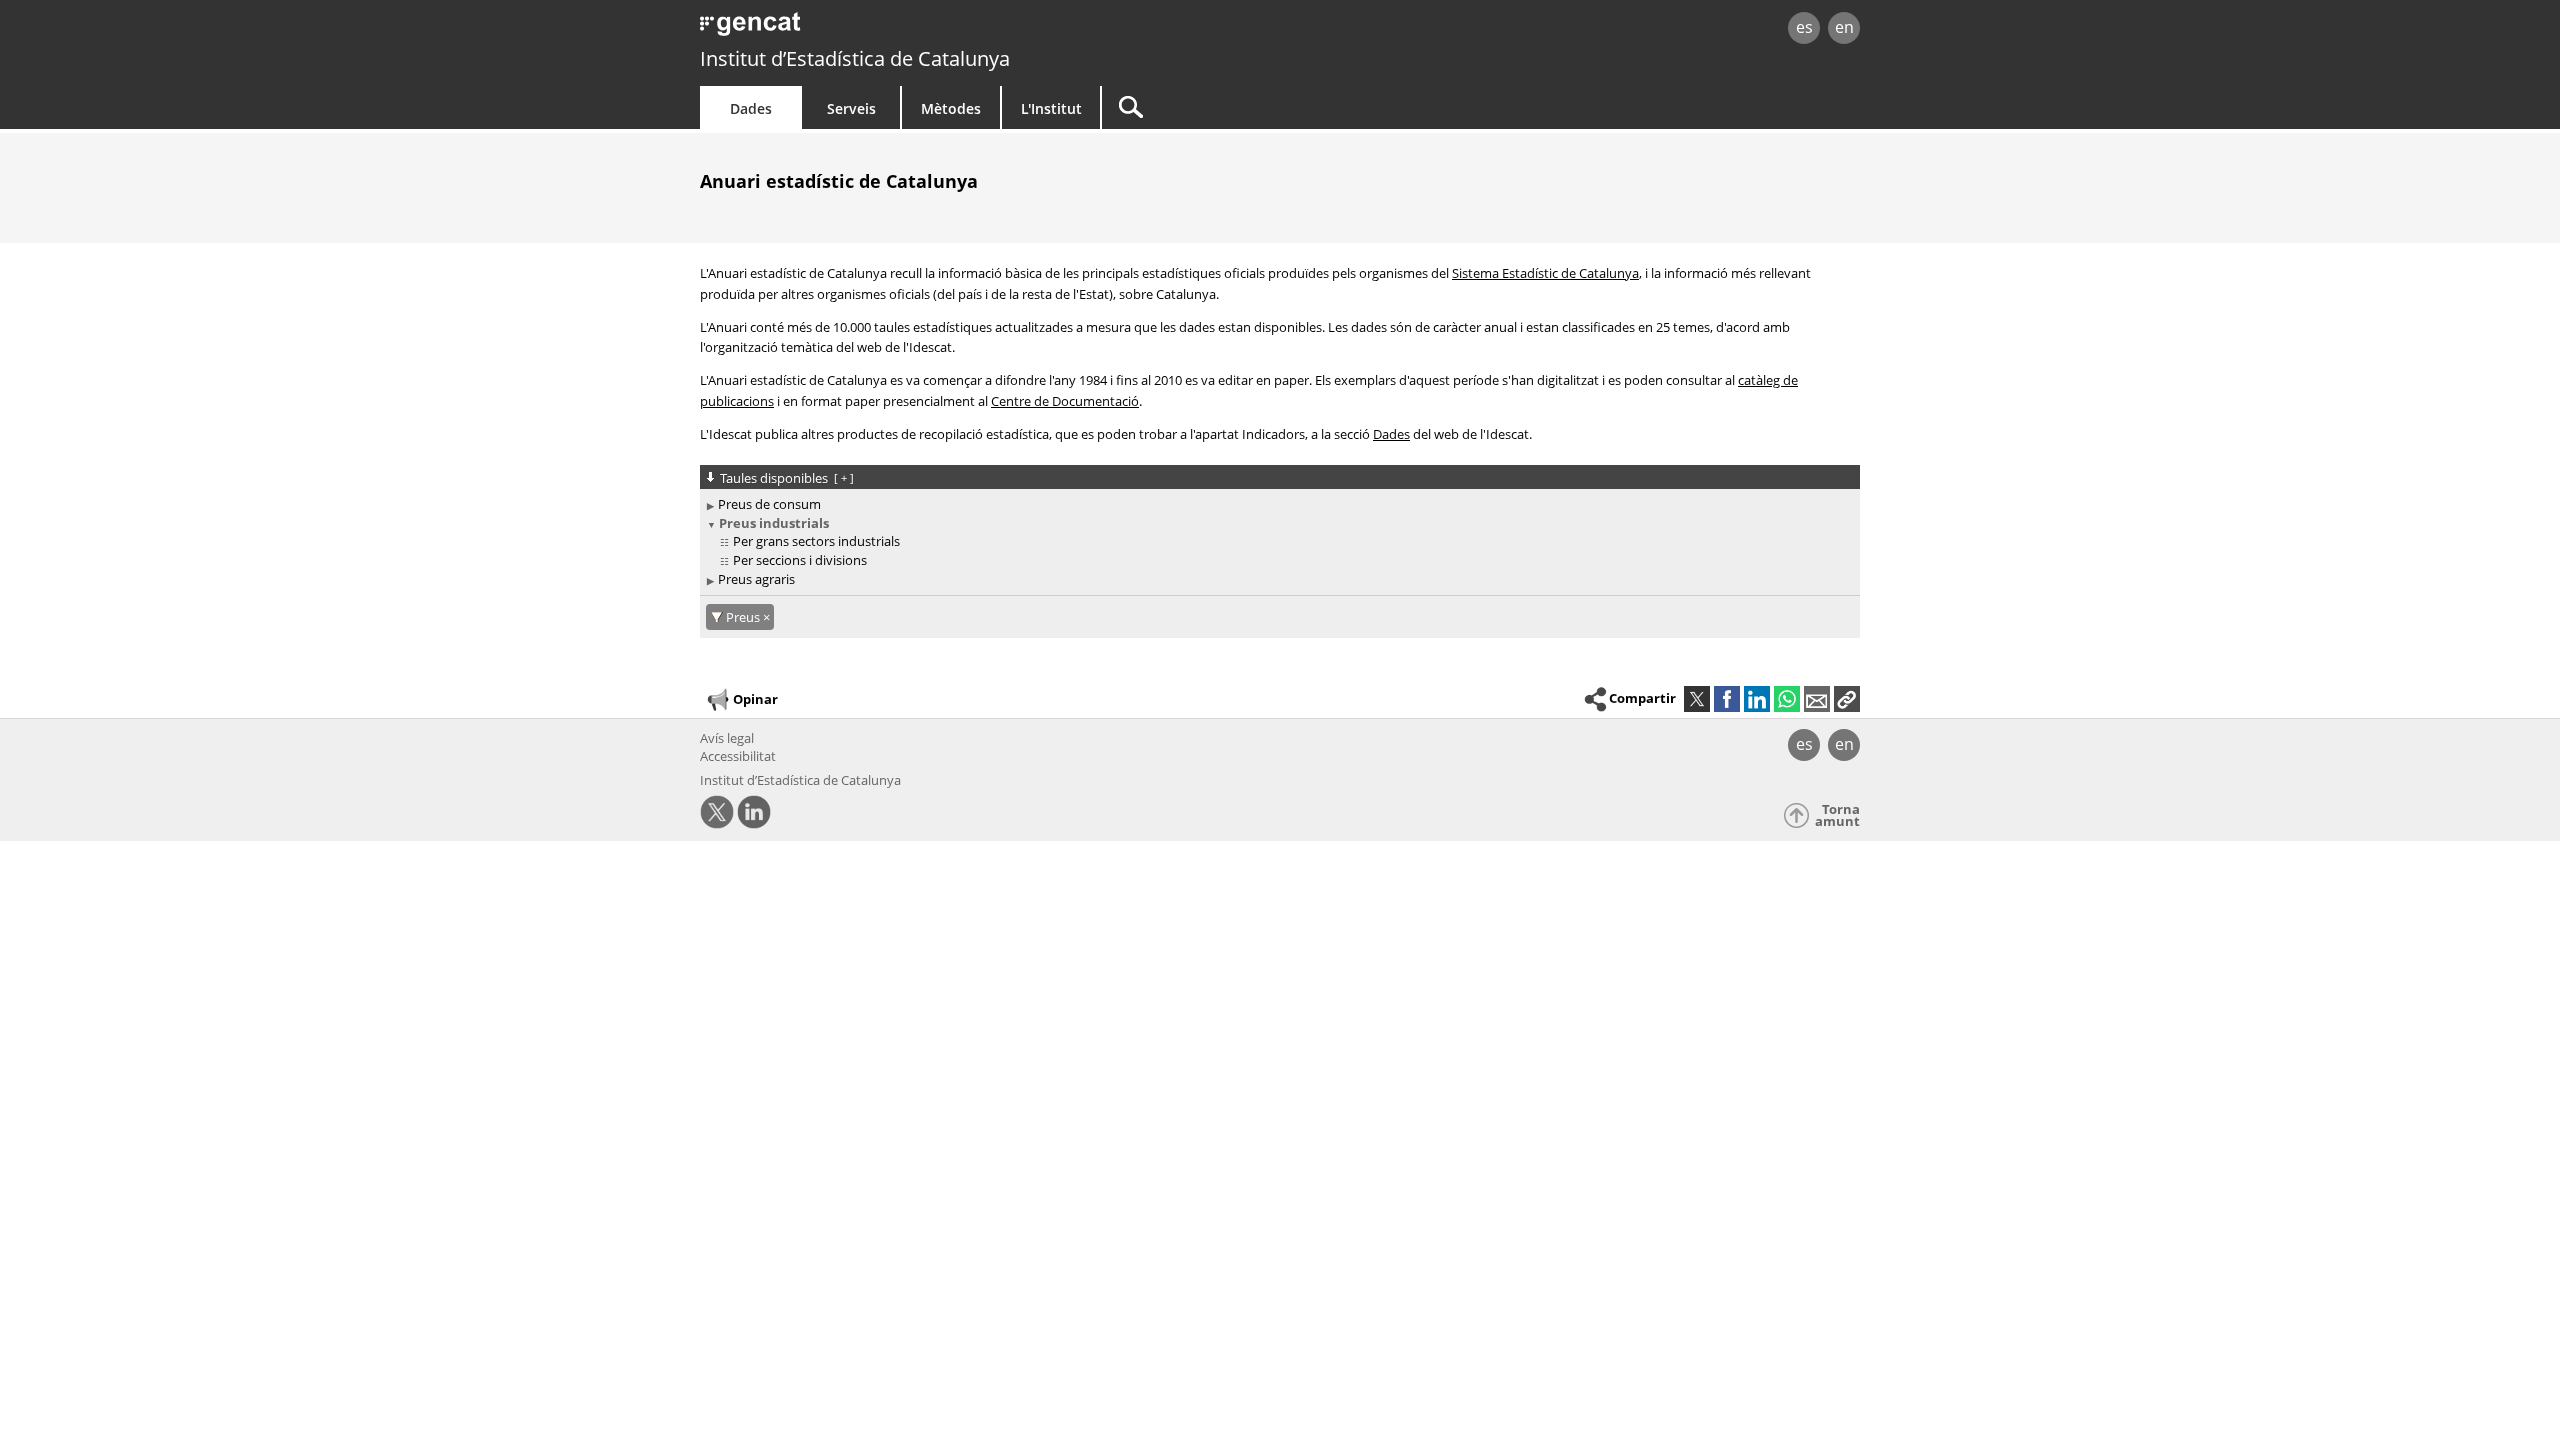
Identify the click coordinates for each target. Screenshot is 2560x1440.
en (1844, 27)
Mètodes (951, 108)
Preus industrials (774, 523)
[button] (1847, 699)
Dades (751, 108)
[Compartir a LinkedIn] (1757, 699)
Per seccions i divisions (800, 560)
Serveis (851, 108)
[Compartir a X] (1697, 699)
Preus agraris (756, 579)
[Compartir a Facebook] (1727, 699)
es (1804, 27)
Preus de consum (769, 504)
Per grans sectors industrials (816, 541)
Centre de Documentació (1065, 401)
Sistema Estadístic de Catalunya (1545, 273)
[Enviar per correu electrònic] (1817, 699)
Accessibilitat (738, 756)
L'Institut (1051, 108)
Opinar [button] (755, 699)
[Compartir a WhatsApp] (1787, 699)
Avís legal (727, 738)
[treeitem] (1276, 504)
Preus (744, 617)
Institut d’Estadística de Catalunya (855, 58)
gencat (932, 29)
